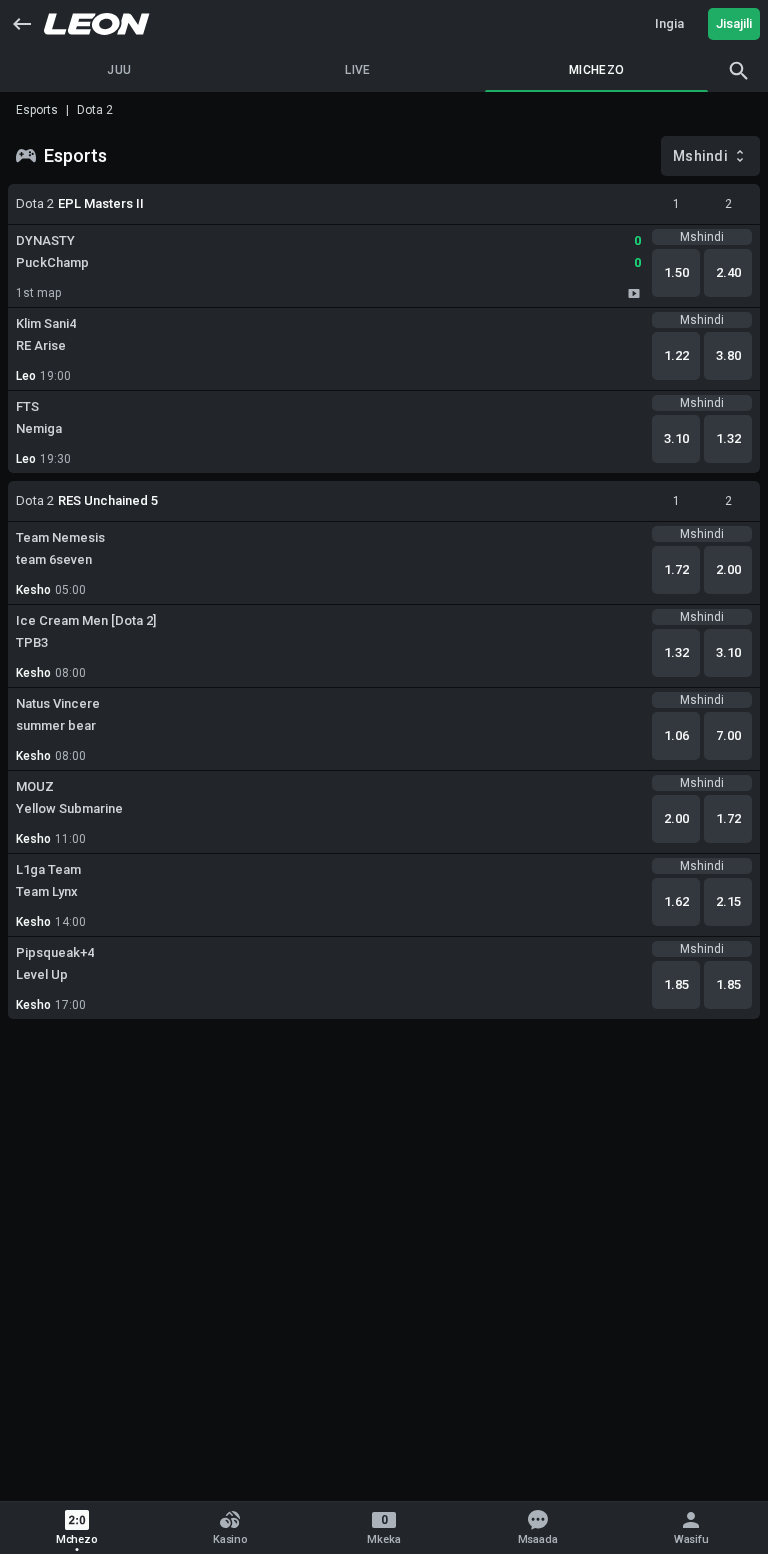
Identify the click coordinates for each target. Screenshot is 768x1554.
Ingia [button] (669, 23)
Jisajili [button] (734, 23)
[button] (22, 24)
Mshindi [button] (700, 156)
